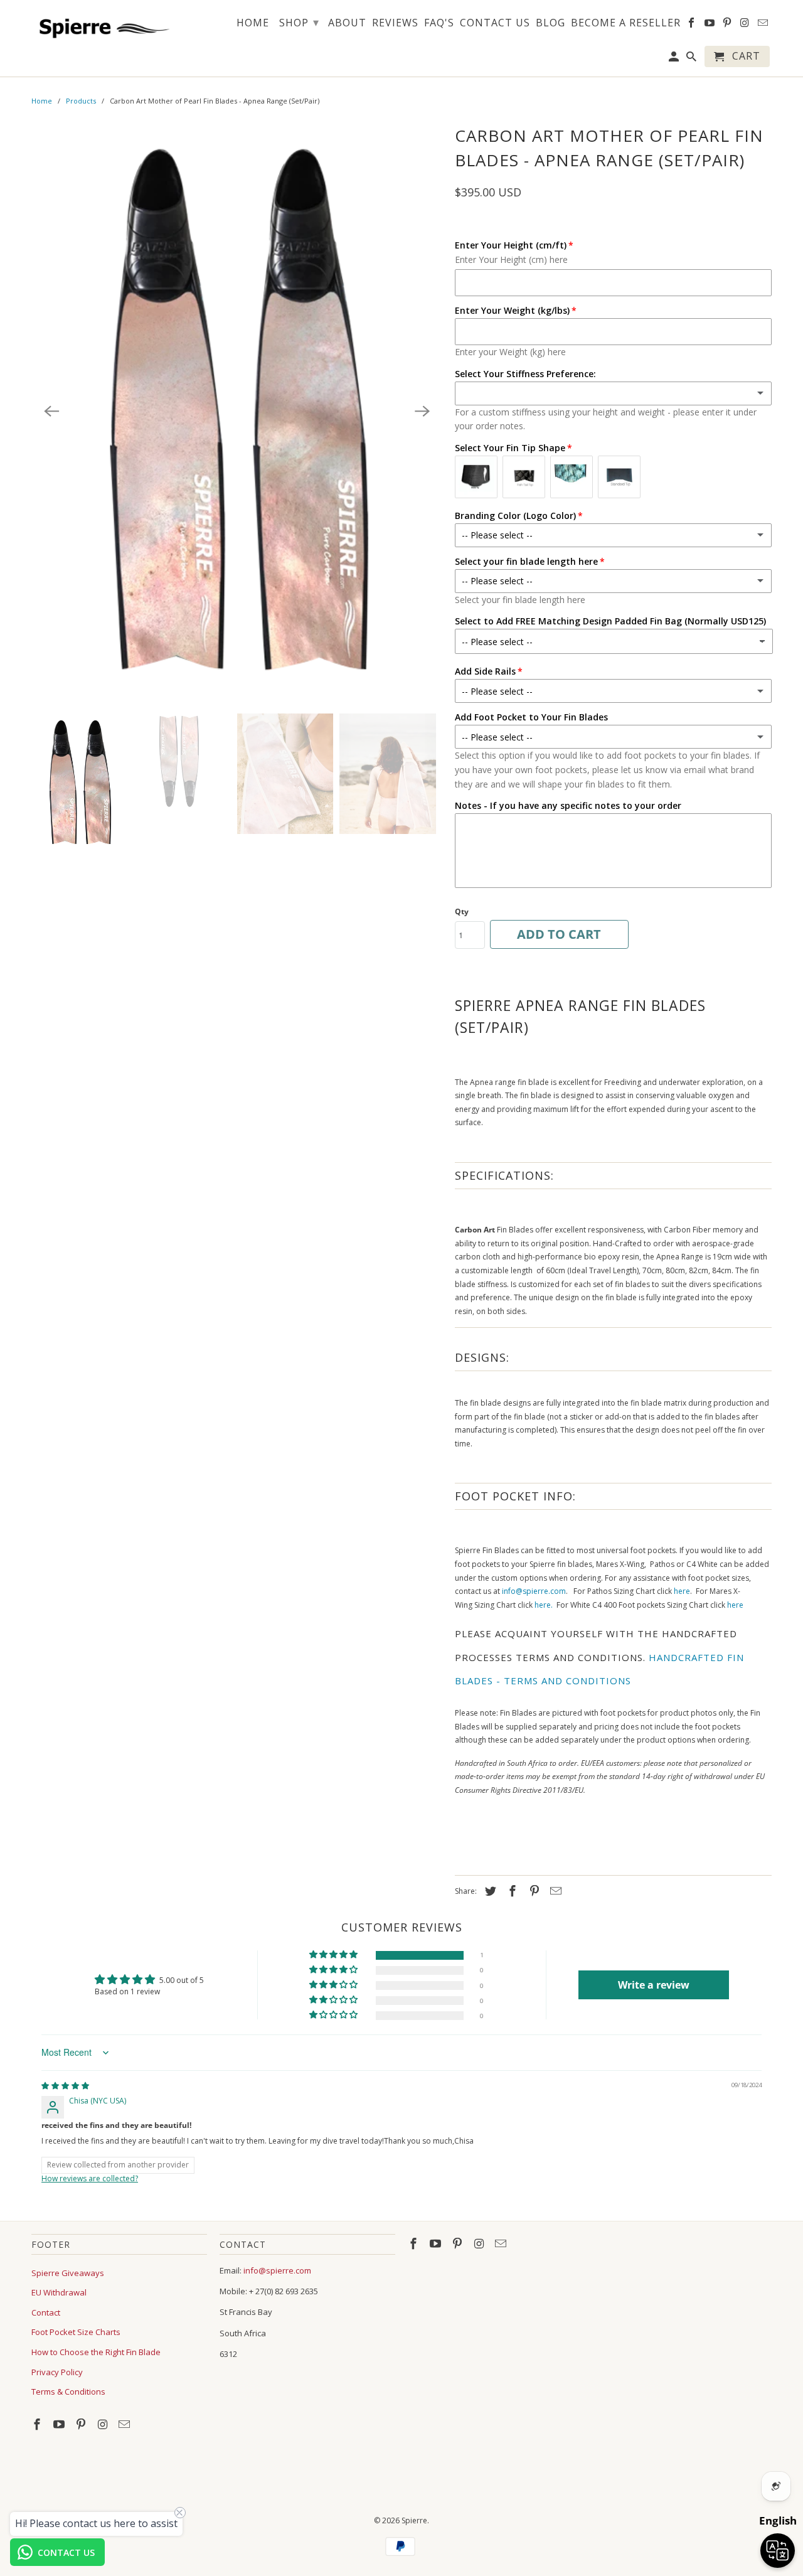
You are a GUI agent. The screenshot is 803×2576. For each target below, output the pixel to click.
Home (42, 101)
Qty (462, 911)
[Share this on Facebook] (511, 1891)
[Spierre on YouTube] (60, 2424)
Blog (550, 23)
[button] (334, 1955)
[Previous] (51, 411)
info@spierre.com (534, 1591)
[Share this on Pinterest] (533, 1891)
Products (81, 101)
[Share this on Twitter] (489, 1891)
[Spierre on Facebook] (38, 2424)
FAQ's (439, 23)
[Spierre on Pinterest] (82, 2424)
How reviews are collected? (90, 2178)
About (347, 23)
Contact (46, 2312)
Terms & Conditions (68, 2392)
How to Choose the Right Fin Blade (96, 2352)
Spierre (414, 2520)
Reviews (395, 23)
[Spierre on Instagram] (104, 2424)
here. (544, 1605)
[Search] (692, 59)
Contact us (495, 23)
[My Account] (675, 59)
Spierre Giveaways (68, 2273)
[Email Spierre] (125, 2424)
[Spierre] (102, 26)
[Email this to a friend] (554, 1891)
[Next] (422, 411)
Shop (299, 22)
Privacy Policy (57, 2372)
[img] (65, 2086)
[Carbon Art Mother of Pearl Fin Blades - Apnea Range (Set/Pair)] (237, 411)
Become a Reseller (626, 23)
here (682, 1591)
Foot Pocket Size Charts (76, 2332)
